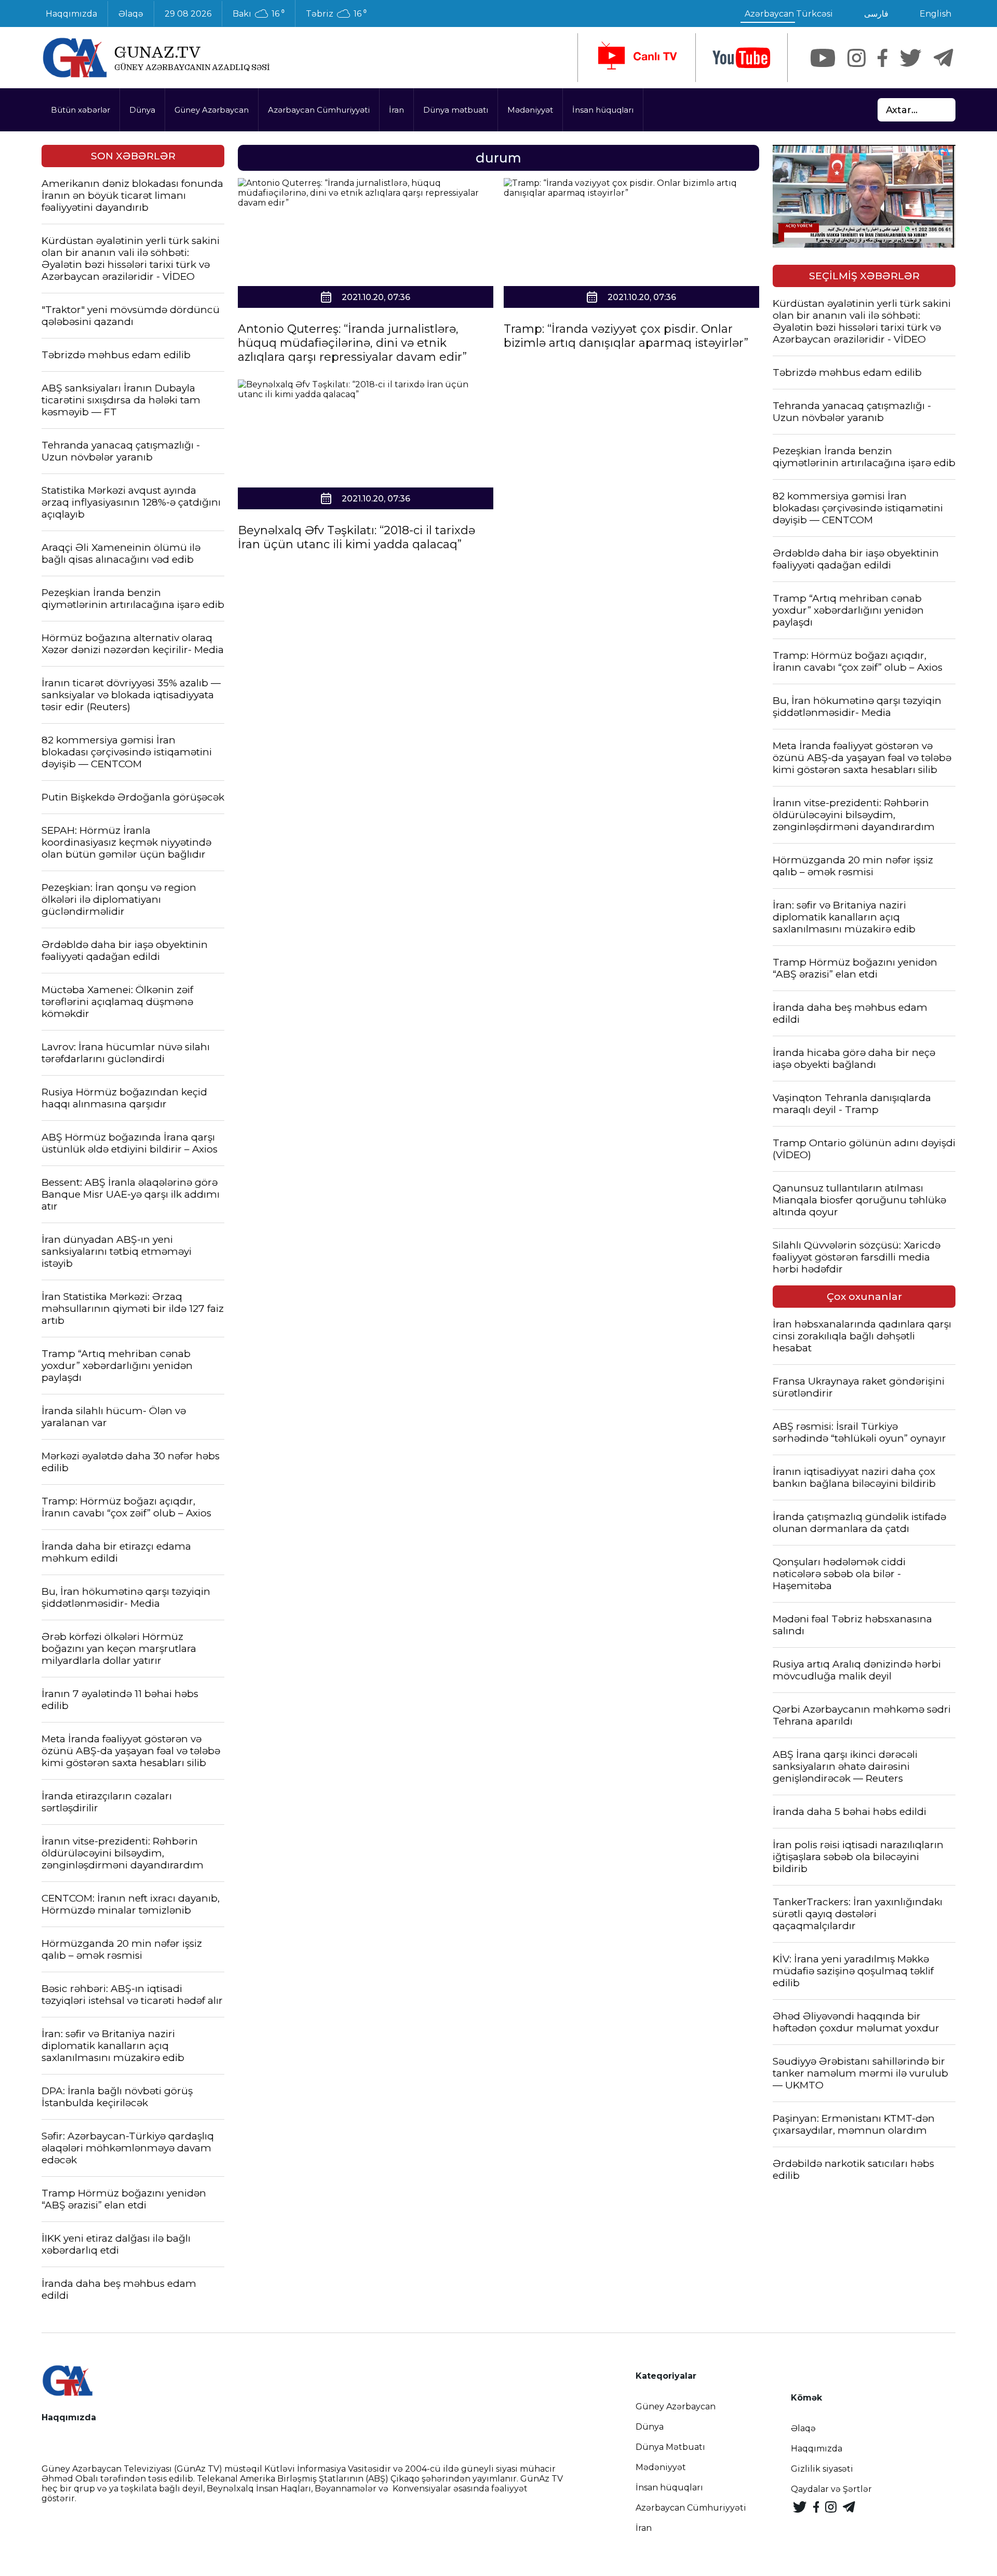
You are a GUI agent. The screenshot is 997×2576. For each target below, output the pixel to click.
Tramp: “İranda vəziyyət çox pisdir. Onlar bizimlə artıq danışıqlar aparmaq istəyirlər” (626, 336)
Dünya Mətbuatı (670, 2447)
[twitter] (911, 58)
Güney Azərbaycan (212, 110)
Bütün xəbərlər (80, 110)
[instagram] (857, 58)
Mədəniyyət (530, 110)
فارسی (876, 14)
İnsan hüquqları (603, 110)
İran (396, 110)
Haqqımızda (71, 14)
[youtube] (742, 58)
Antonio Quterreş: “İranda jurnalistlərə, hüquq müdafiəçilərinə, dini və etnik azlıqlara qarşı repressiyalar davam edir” (352, 343)
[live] (637, 58)
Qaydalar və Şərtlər (831, 2489)
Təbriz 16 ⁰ (336, 14)
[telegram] (944, 58)
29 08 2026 (188, 14)
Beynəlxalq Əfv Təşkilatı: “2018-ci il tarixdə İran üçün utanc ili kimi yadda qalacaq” (356, 537)
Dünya (142, 110)
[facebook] (883, 58)
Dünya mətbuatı (456, 110)
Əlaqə (131, 14)
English (935, 14)
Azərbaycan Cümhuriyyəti (319, 110)
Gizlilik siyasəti (822, 2469)
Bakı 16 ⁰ (259, 14)
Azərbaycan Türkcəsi (789, 14)
